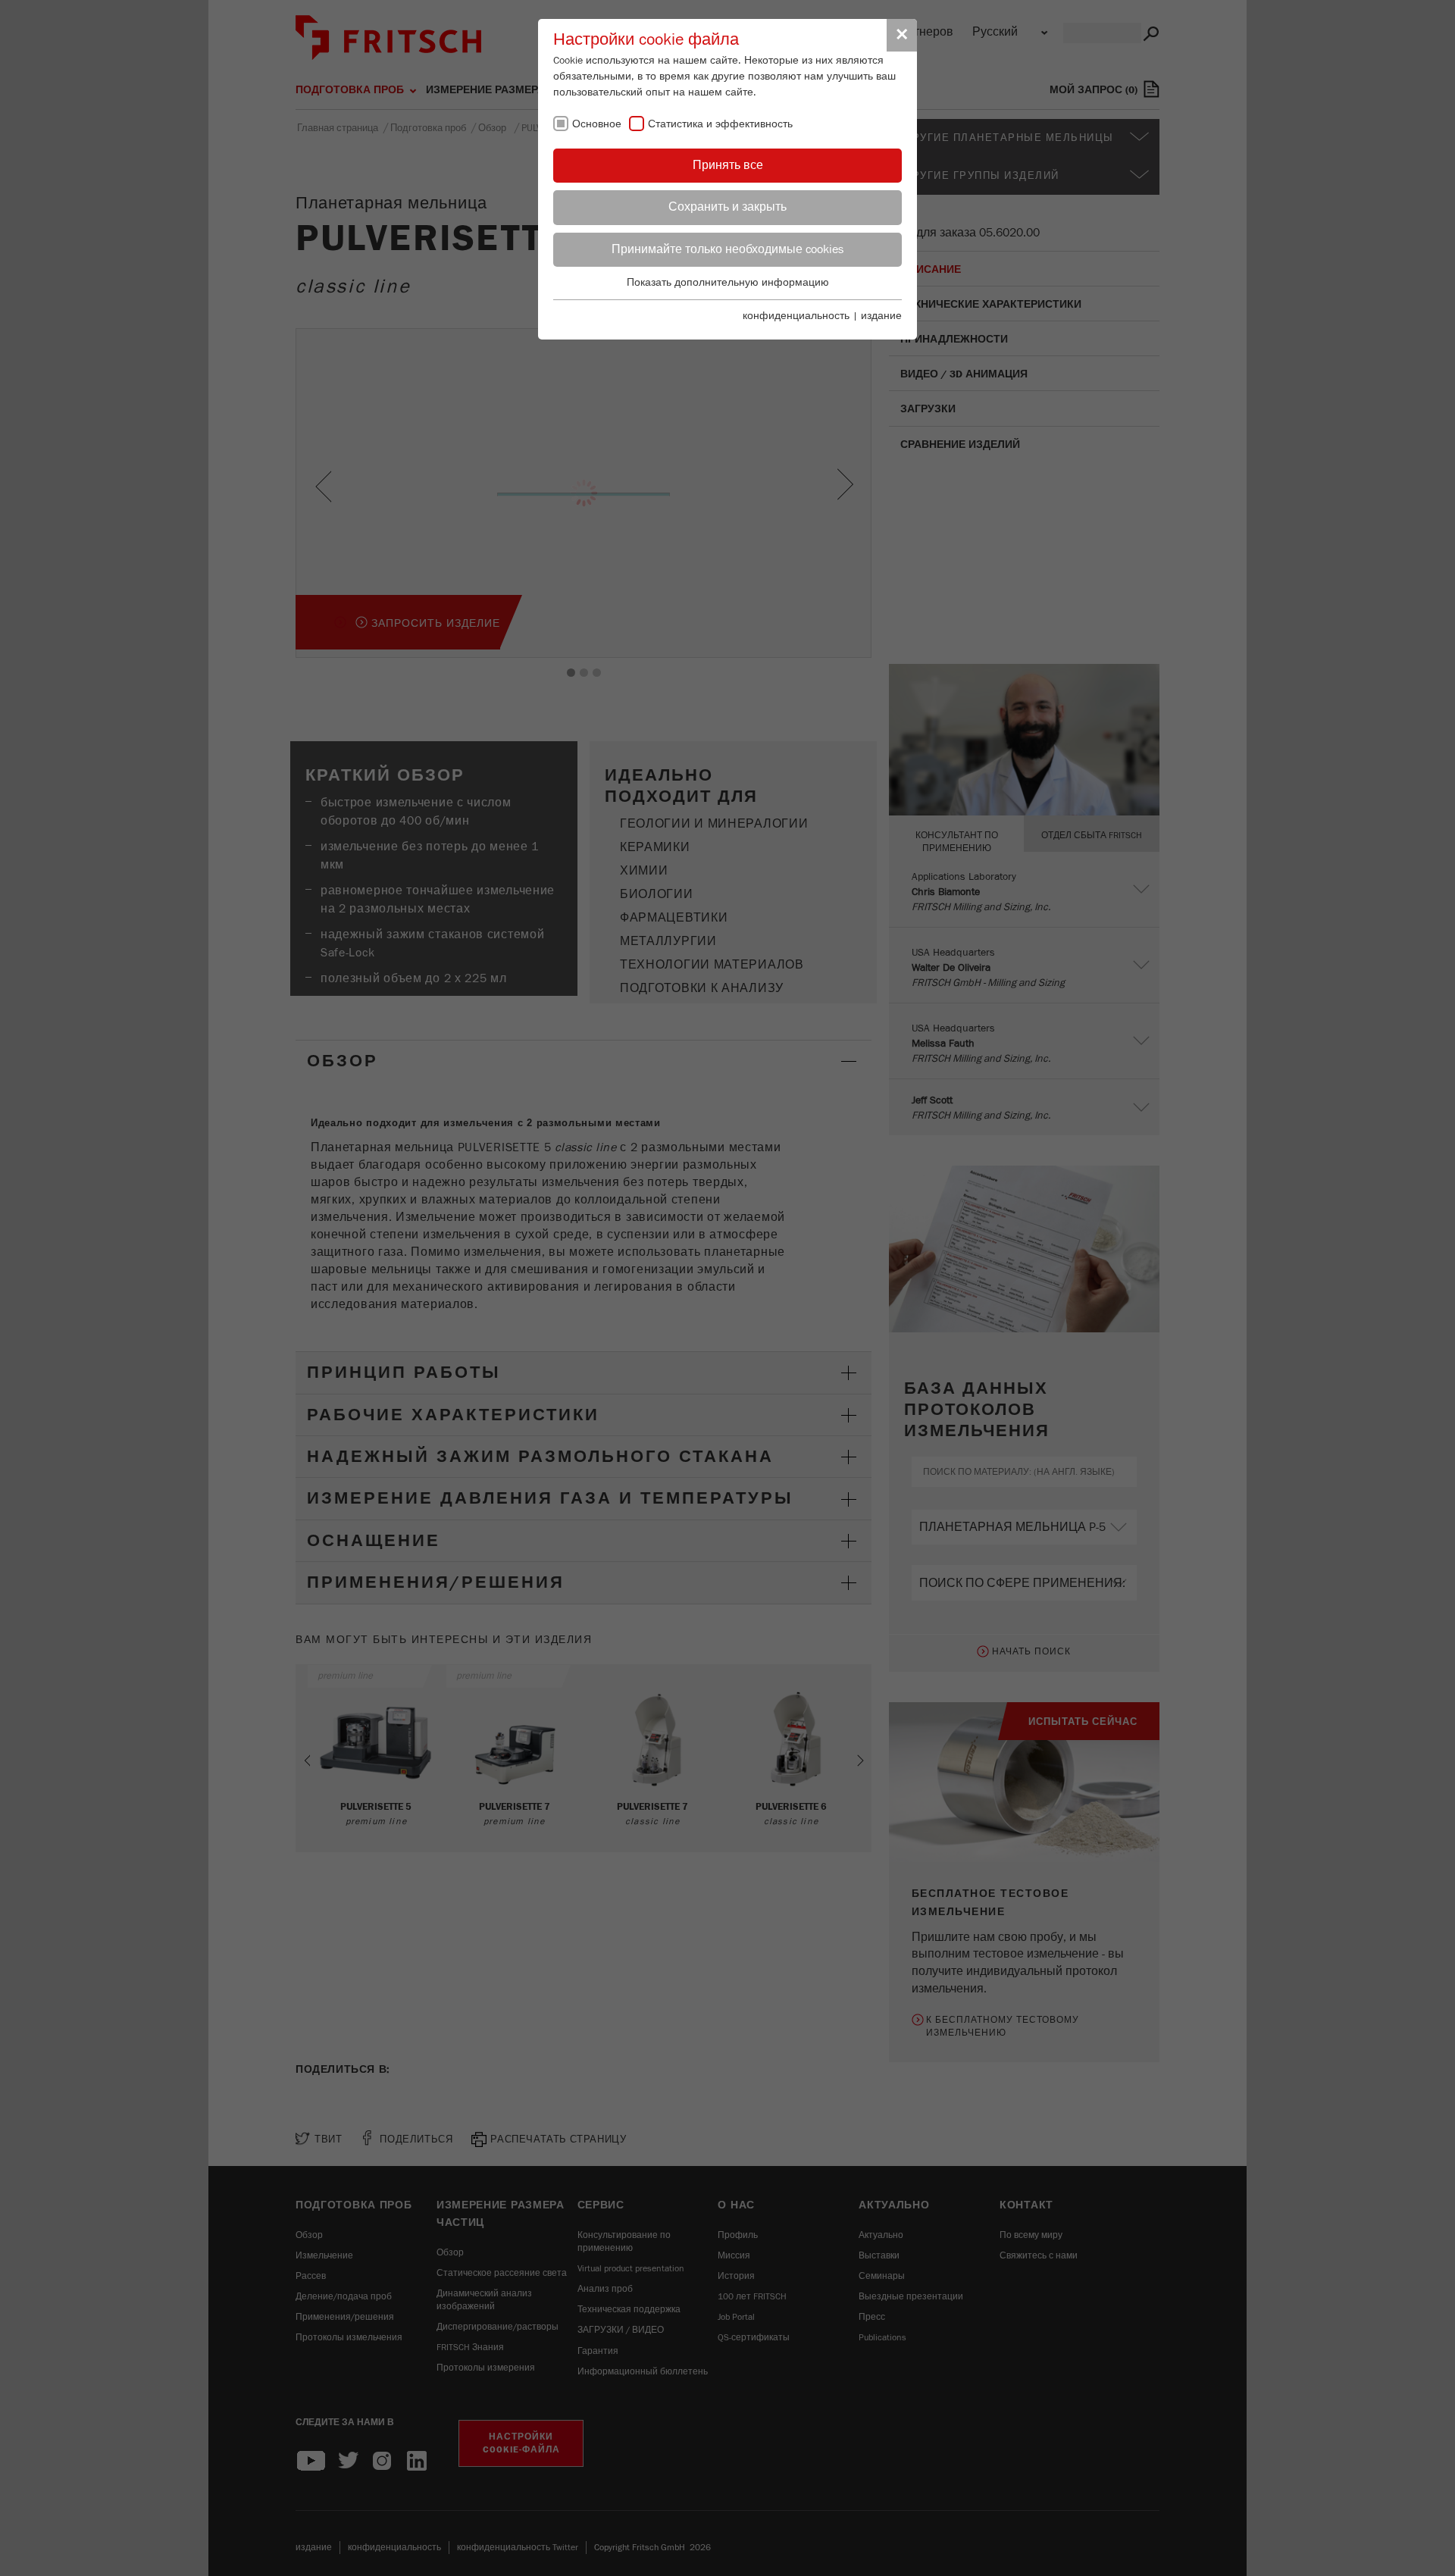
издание (881, 316)
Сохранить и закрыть (727, 207)
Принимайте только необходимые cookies (727, 249)
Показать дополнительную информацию (728, 283)
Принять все (728, 165)
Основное (597, 124)
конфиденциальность (796, 316)
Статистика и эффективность (720, 124)
